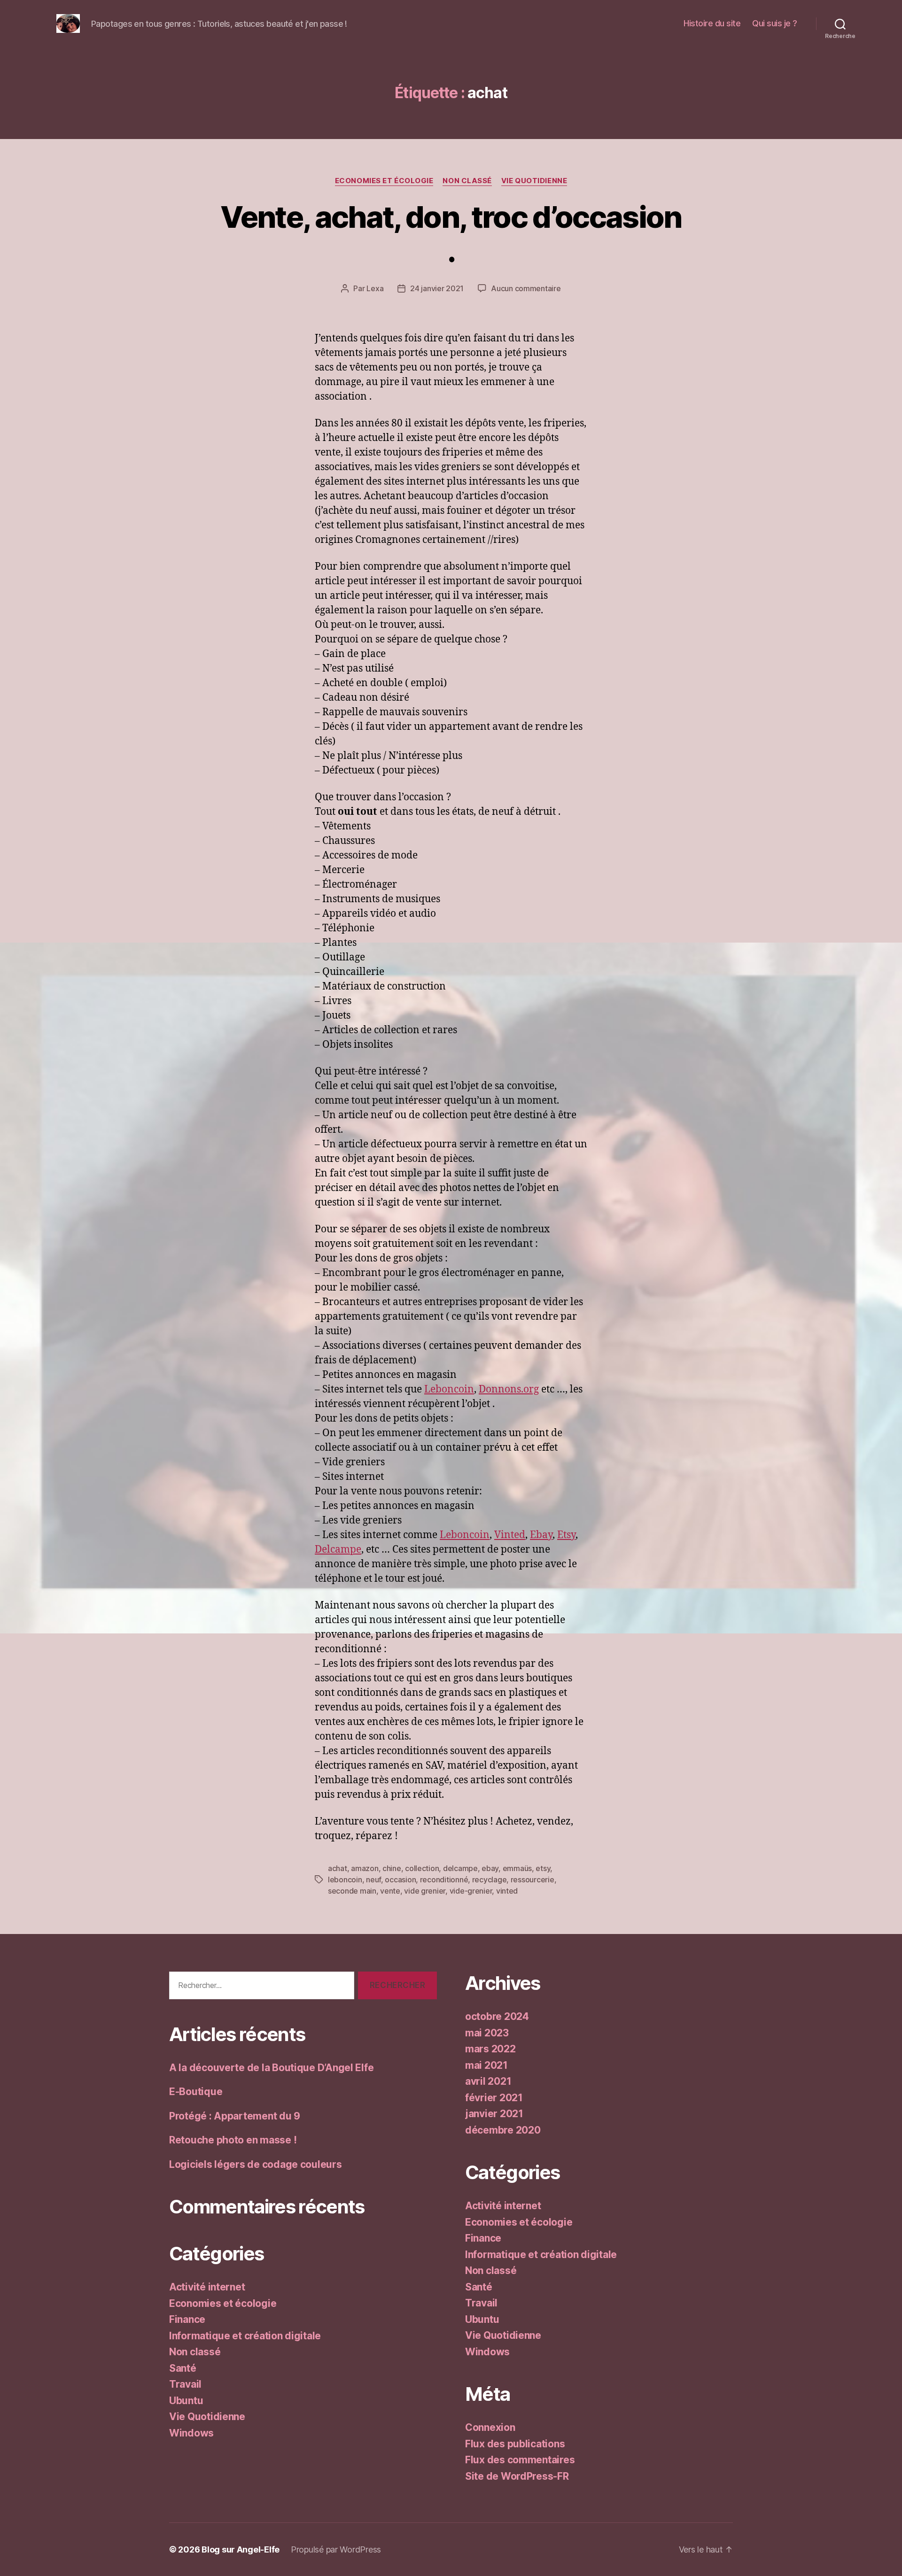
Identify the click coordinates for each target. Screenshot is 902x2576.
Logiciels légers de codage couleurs (256, 2164)
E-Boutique (196, 2092)
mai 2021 (486, 2065)
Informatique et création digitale (245, 2336)
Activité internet (207, 2287)
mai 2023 (487, 2033)
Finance (187, 2319)
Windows (191, 2433)
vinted (507, 1891)
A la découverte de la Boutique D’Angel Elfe (271, 2068)
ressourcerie (533, 1880)
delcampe (460, 1868)
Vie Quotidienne (534, 181)
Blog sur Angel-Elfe (241, 2549)
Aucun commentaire (526, 288)
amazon (365, 1868)
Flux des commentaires (520, 2460)
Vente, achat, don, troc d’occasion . (451, 234)
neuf (373, 1880)
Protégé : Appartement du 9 (235, 2116)
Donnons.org (509, 1389)
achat (338, 1868)
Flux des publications (515, 2444)
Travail (185, 2384)
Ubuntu (186, 2401)
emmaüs (517, 1868)
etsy (543, 1868)
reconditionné (444, 1880)
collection (422, 1868)
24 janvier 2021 (437, 288)
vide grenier (425, 1891)
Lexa (375, 288)
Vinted (510, 1535)
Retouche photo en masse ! (233, 2140)
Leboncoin (449, 1389)
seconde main (352, 1891)
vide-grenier (471, 1891)
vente (390, 1891)
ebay (490, 1868)
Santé (183, 2368)
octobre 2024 (497, 2016)
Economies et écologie (384, 181)
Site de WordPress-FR (517, 2476)
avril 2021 (488, 2081)
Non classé (467, 181)
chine (392, 1868)
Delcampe (338, 1550)
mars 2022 (490, 2049)
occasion (400, 1880)
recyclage (490, 1880)
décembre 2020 (503, 2130)
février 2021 (494, 2098)
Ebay (541, 1535)
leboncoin (345, 1880)
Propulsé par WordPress (336, 2549)
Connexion (490, 2427)
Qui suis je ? (775, 23)
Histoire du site (712, 23)
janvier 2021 (494, 2114)
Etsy (566, 1535)
